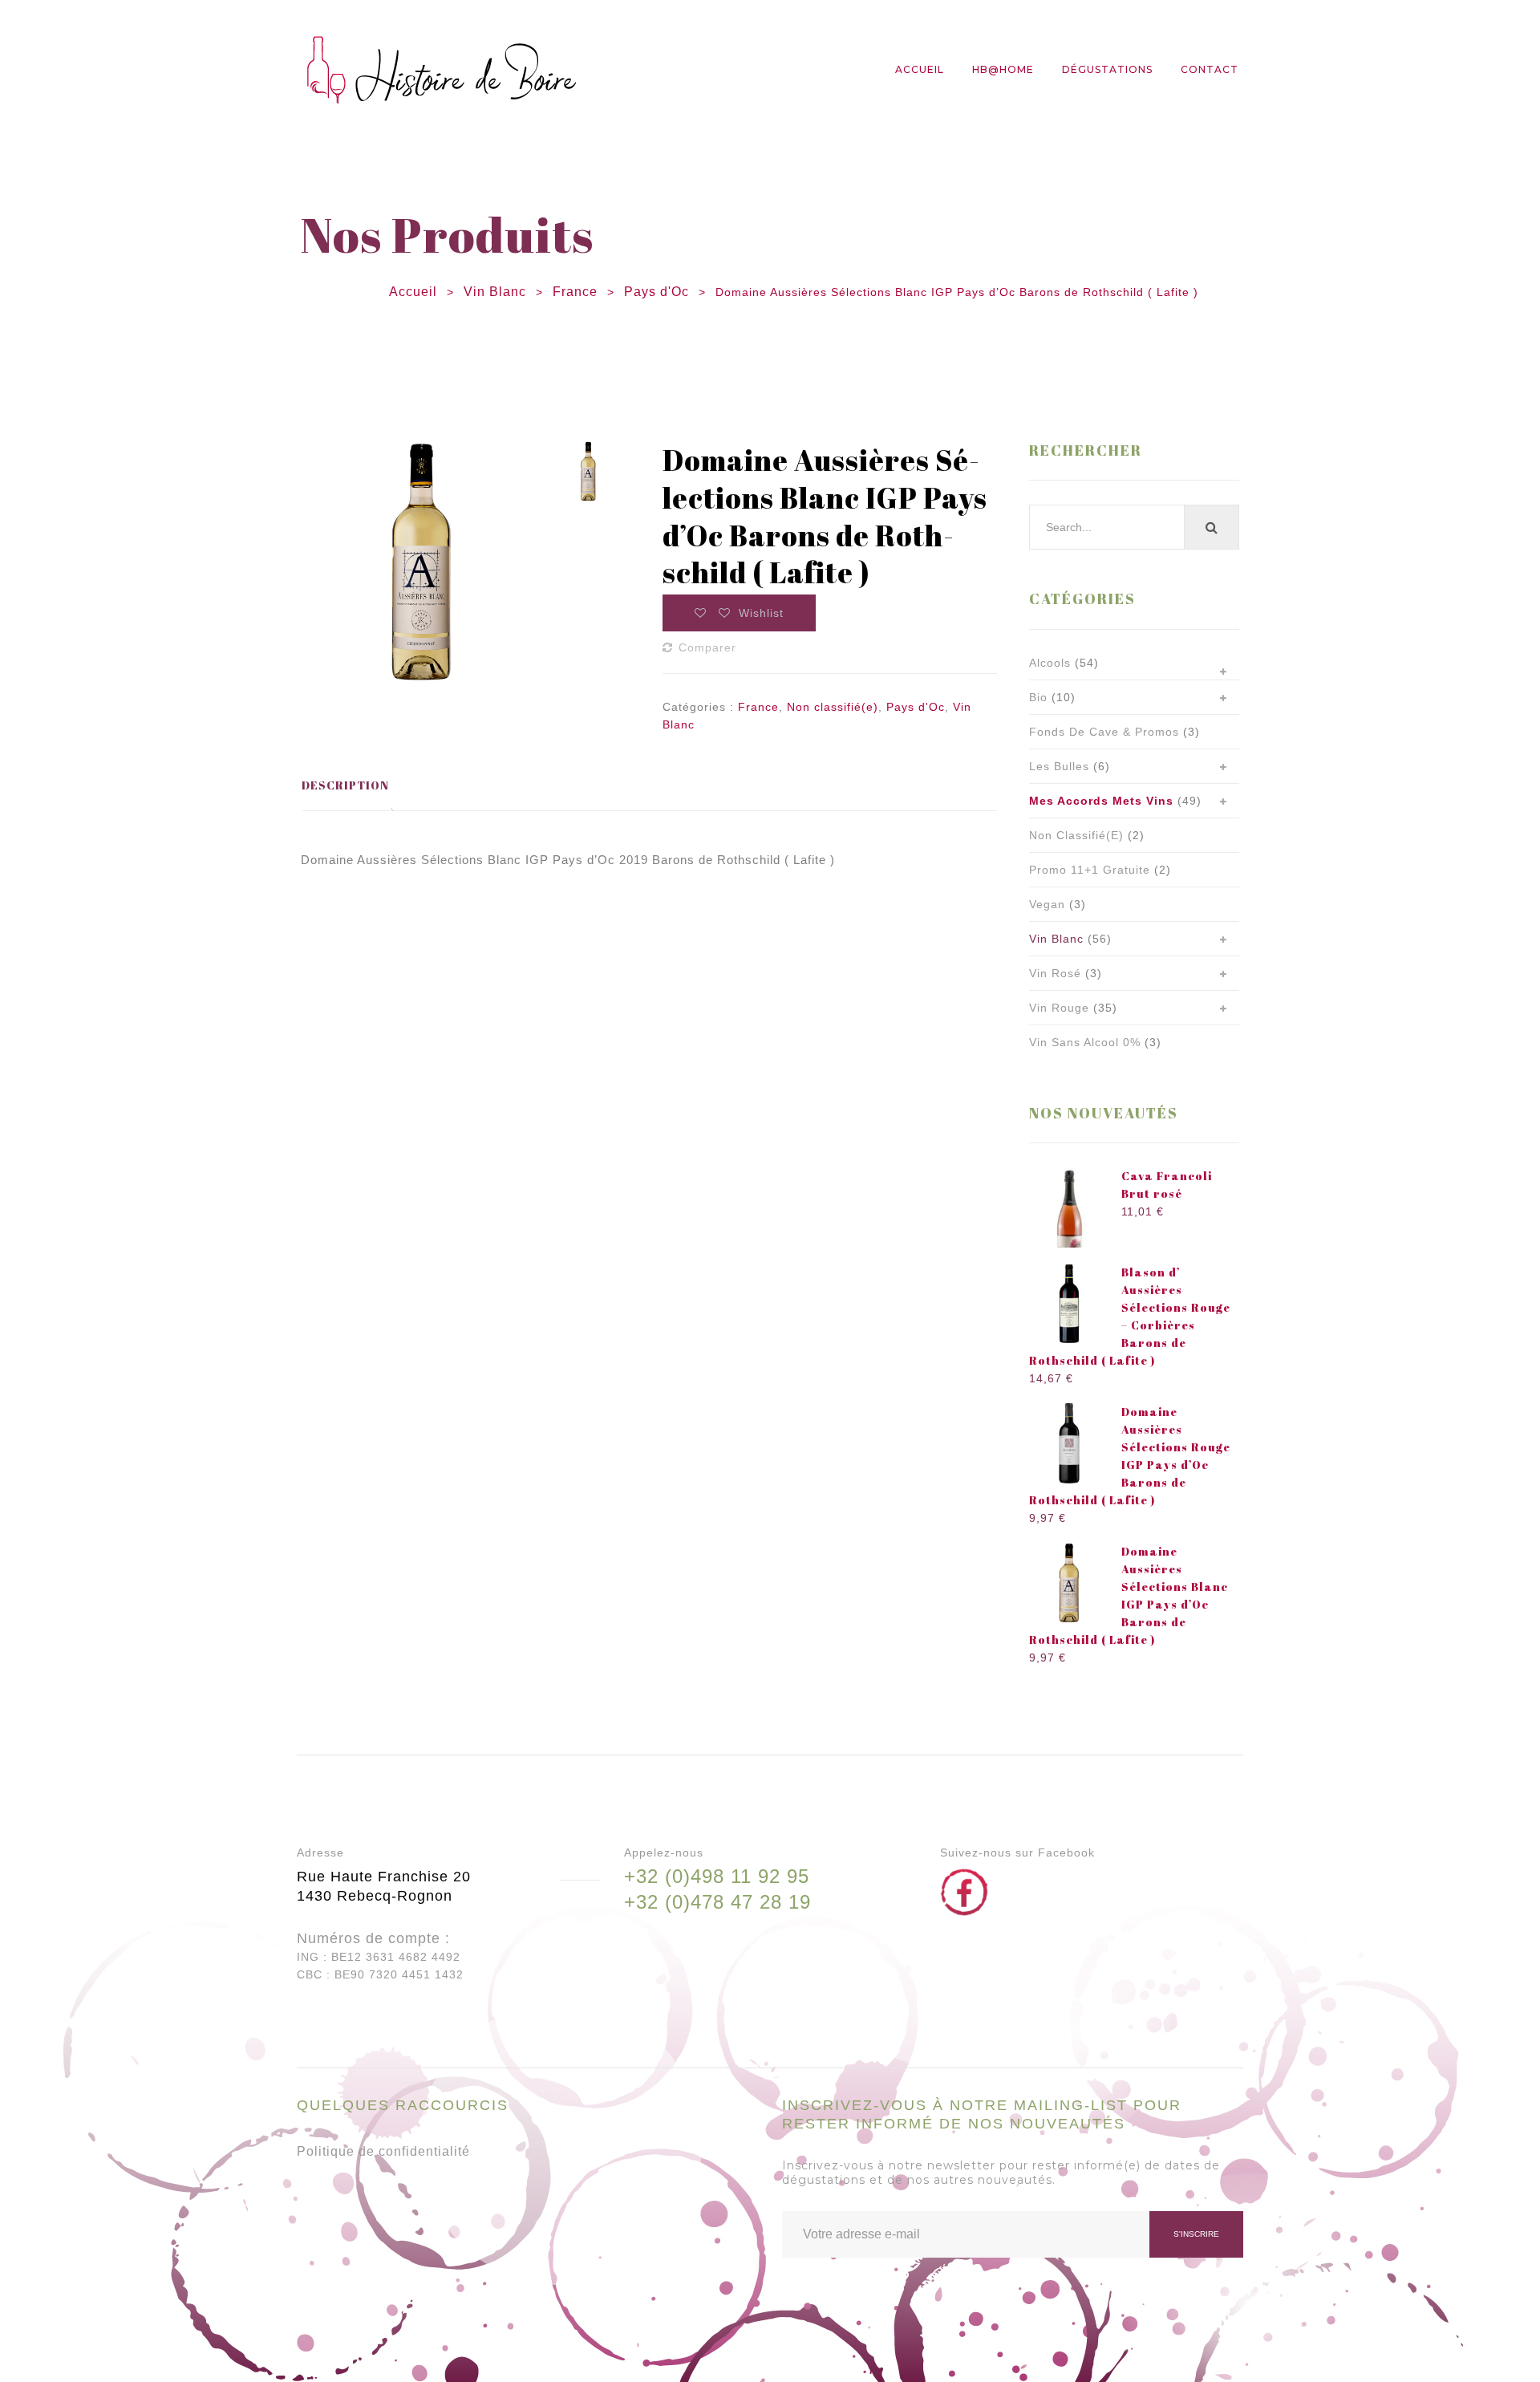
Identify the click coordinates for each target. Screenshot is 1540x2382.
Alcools (1050, 663)
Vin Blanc (495, 292)
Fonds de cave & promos (1104, 732)
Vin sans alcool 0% (1085, 1042)
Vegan (1047, 904)
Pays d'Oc (657, 292)
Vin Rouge (1059, 1008)
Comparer (707, 647)
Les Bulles (1059, 766)
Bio (1038, 697)
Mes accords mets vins (1101, 801)
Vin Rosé (1055, 973)
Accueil (920, 69)
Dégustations (1107, 69)
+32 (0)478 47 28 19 (717, 1902)
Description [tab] (345, 785)
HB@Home (1003, 69)
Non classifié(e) (833, 707)
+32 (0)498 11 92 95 (717, 1876)
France (575, 292)
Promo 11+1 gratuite (1090, 870)
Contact (1210, 69)
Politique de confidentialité (383, 2151)
